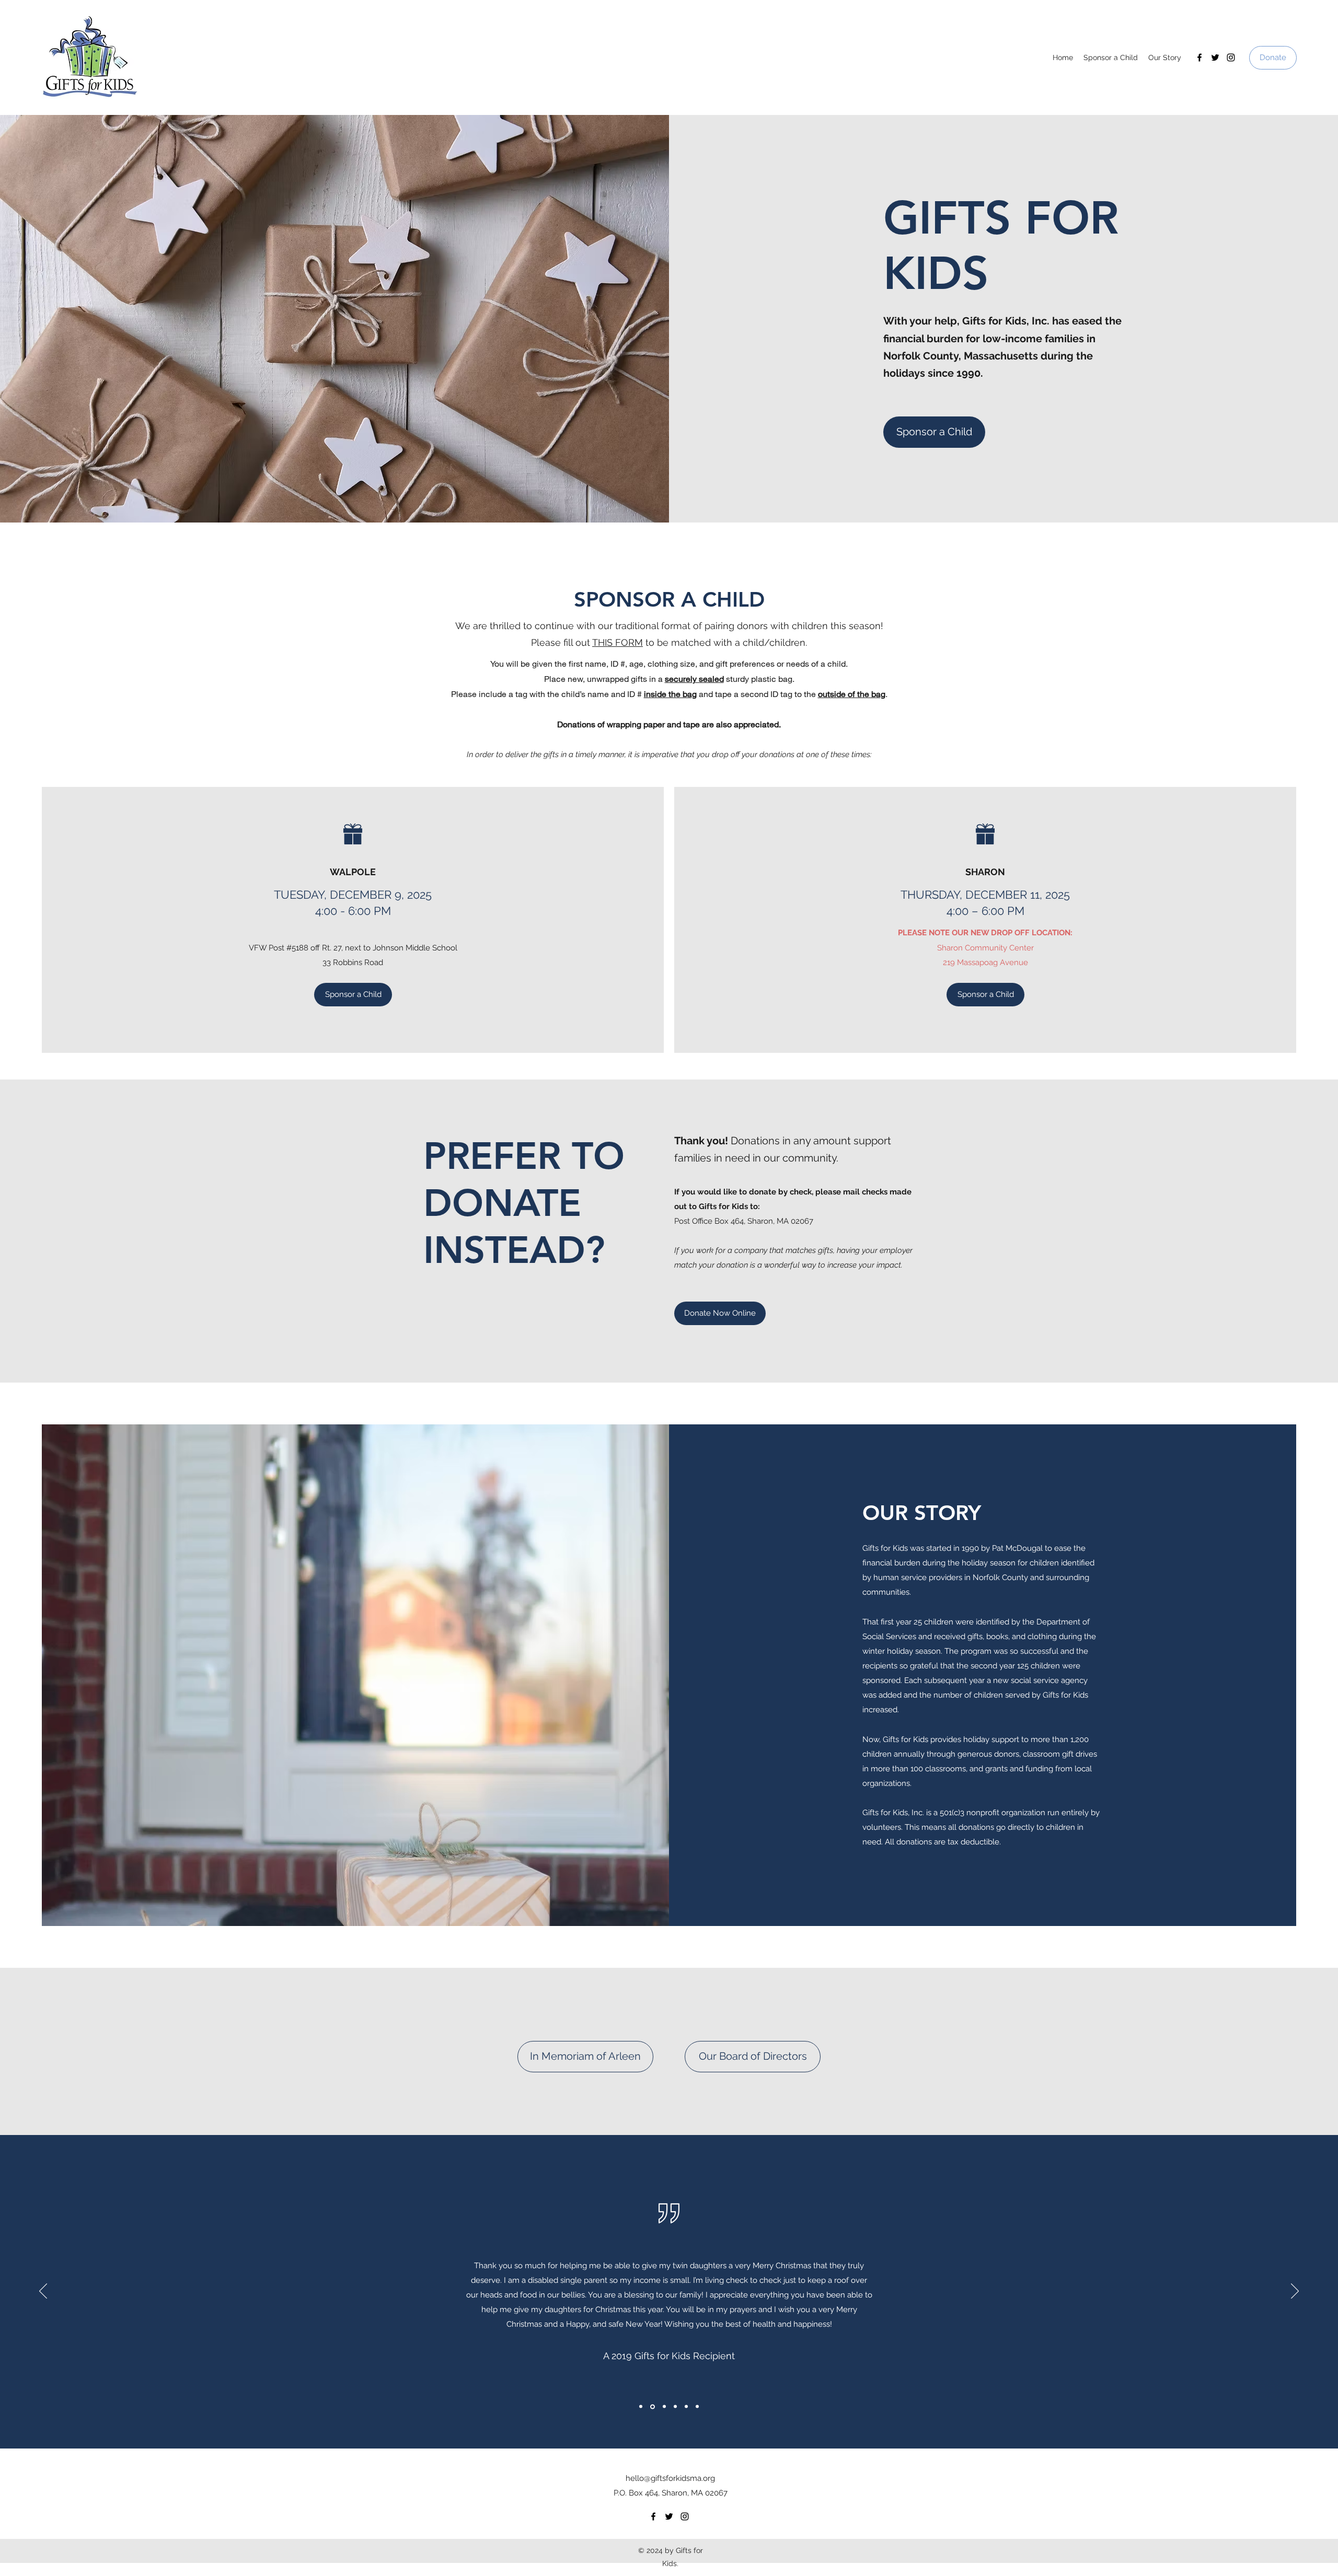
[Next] (1295, 2292)
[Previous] (43, 2292)
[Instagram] (1231, 57)
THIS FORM (618, 642)
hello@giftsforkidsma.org (670, 2478)
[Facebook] (1199, 57)
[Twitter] (1215, 57)
